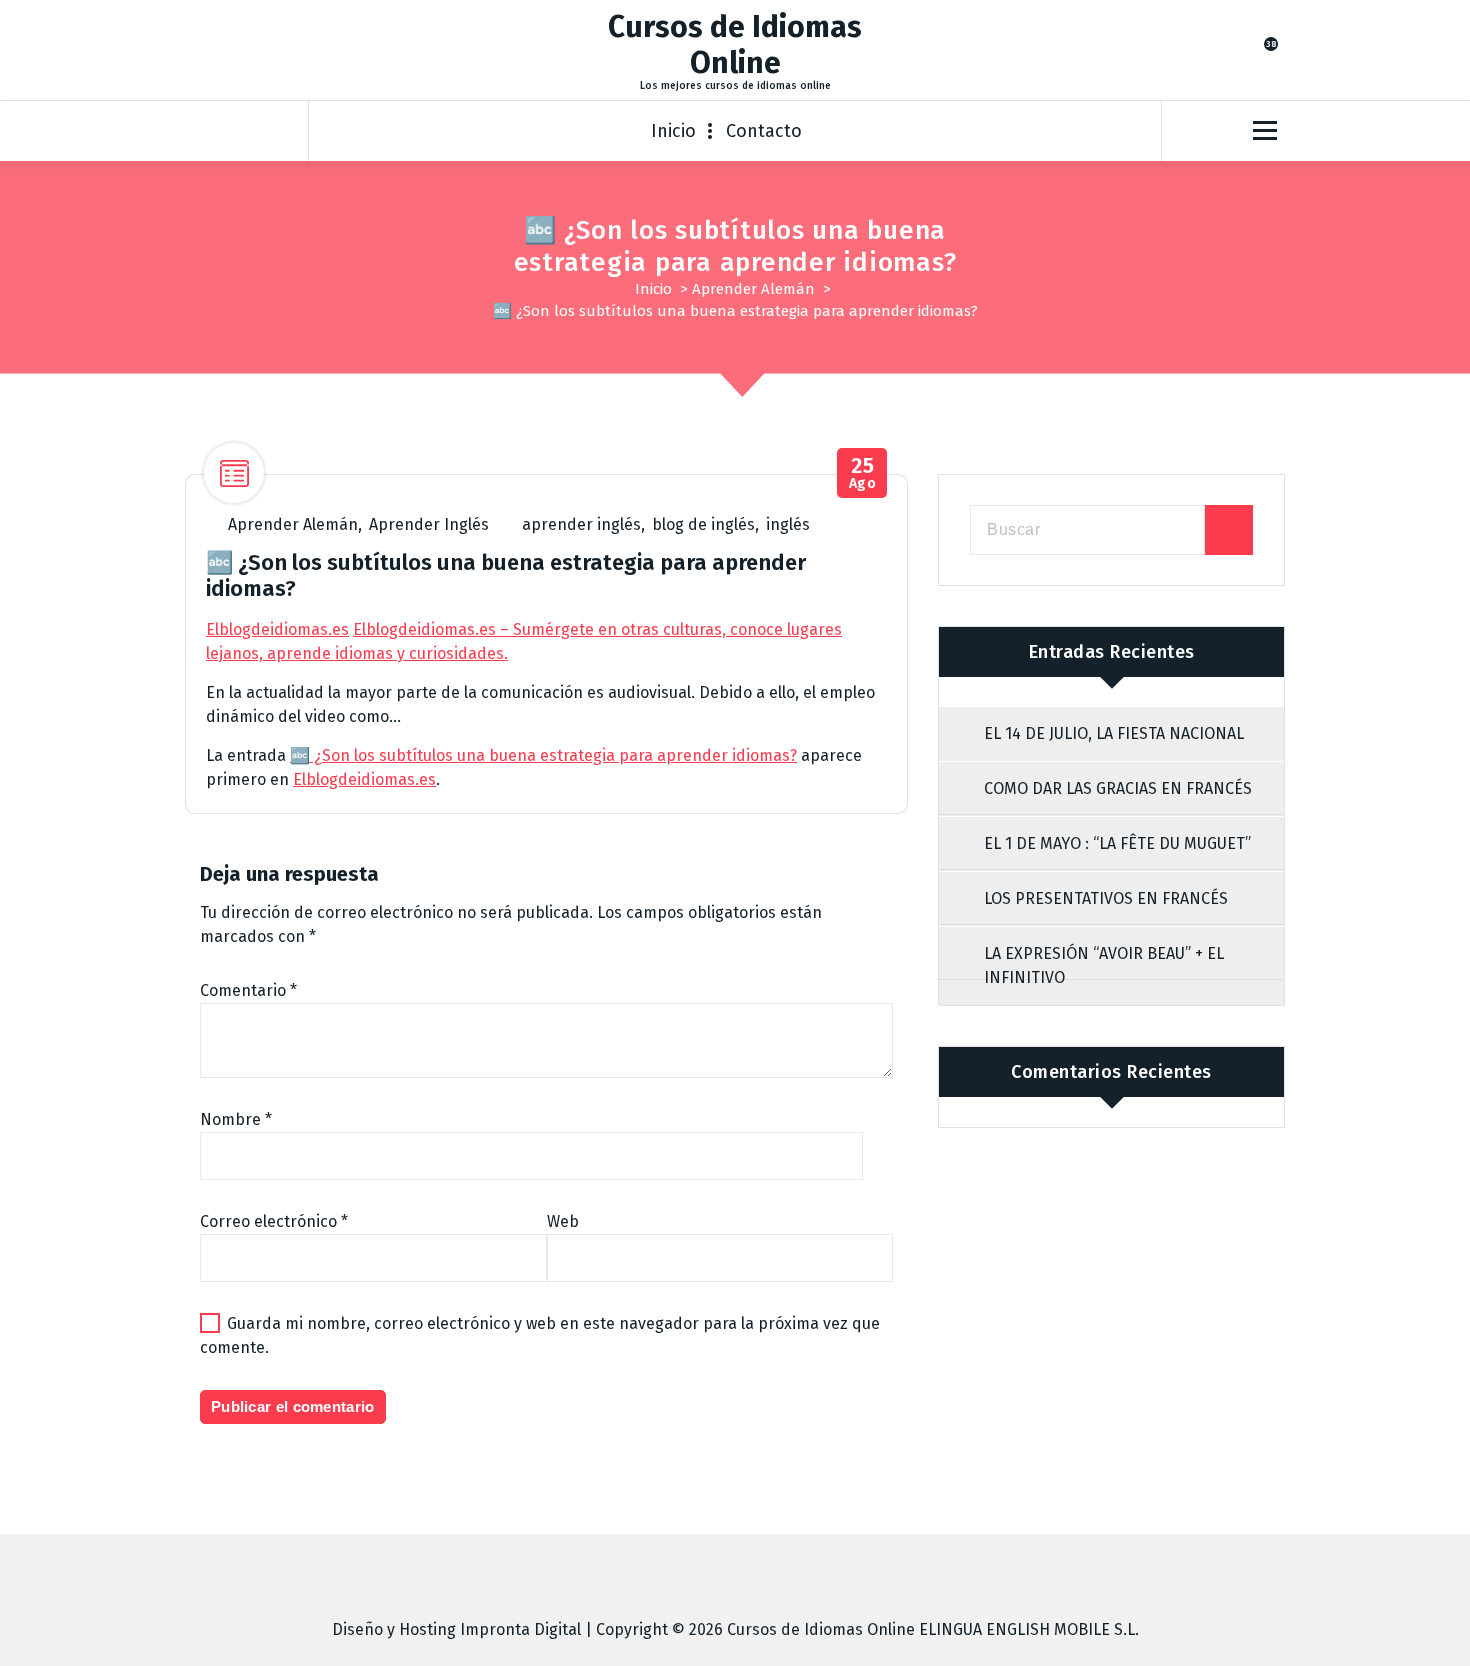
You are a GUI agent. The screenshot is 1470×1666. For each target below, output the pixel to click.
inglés (788, 524)
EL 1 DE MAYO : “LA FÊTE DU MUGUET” (1117, 843)
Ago (863, 473)
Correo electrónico (274, 1221)
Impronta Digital (520, 1629)
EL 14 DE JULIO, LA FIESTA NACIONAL (1114, 733)
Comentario (248, 990)
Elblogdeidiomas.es (277, 629)
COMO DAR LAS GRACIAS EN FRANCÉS (1118, 788)
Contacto (764, 131)
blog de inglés (703, 524)
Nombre (236, 1119)
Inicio (673, 131)
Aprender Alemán (753, 289)
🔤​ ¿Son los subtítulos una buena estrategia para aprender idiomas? (543, 755)
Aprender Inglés (429, 524)
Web (563, 1221)
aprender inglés (581, 524)
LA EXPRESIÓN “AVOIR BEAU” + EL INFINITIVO (1104, 965)
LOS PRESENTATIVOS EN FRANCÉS (1106, 898)
